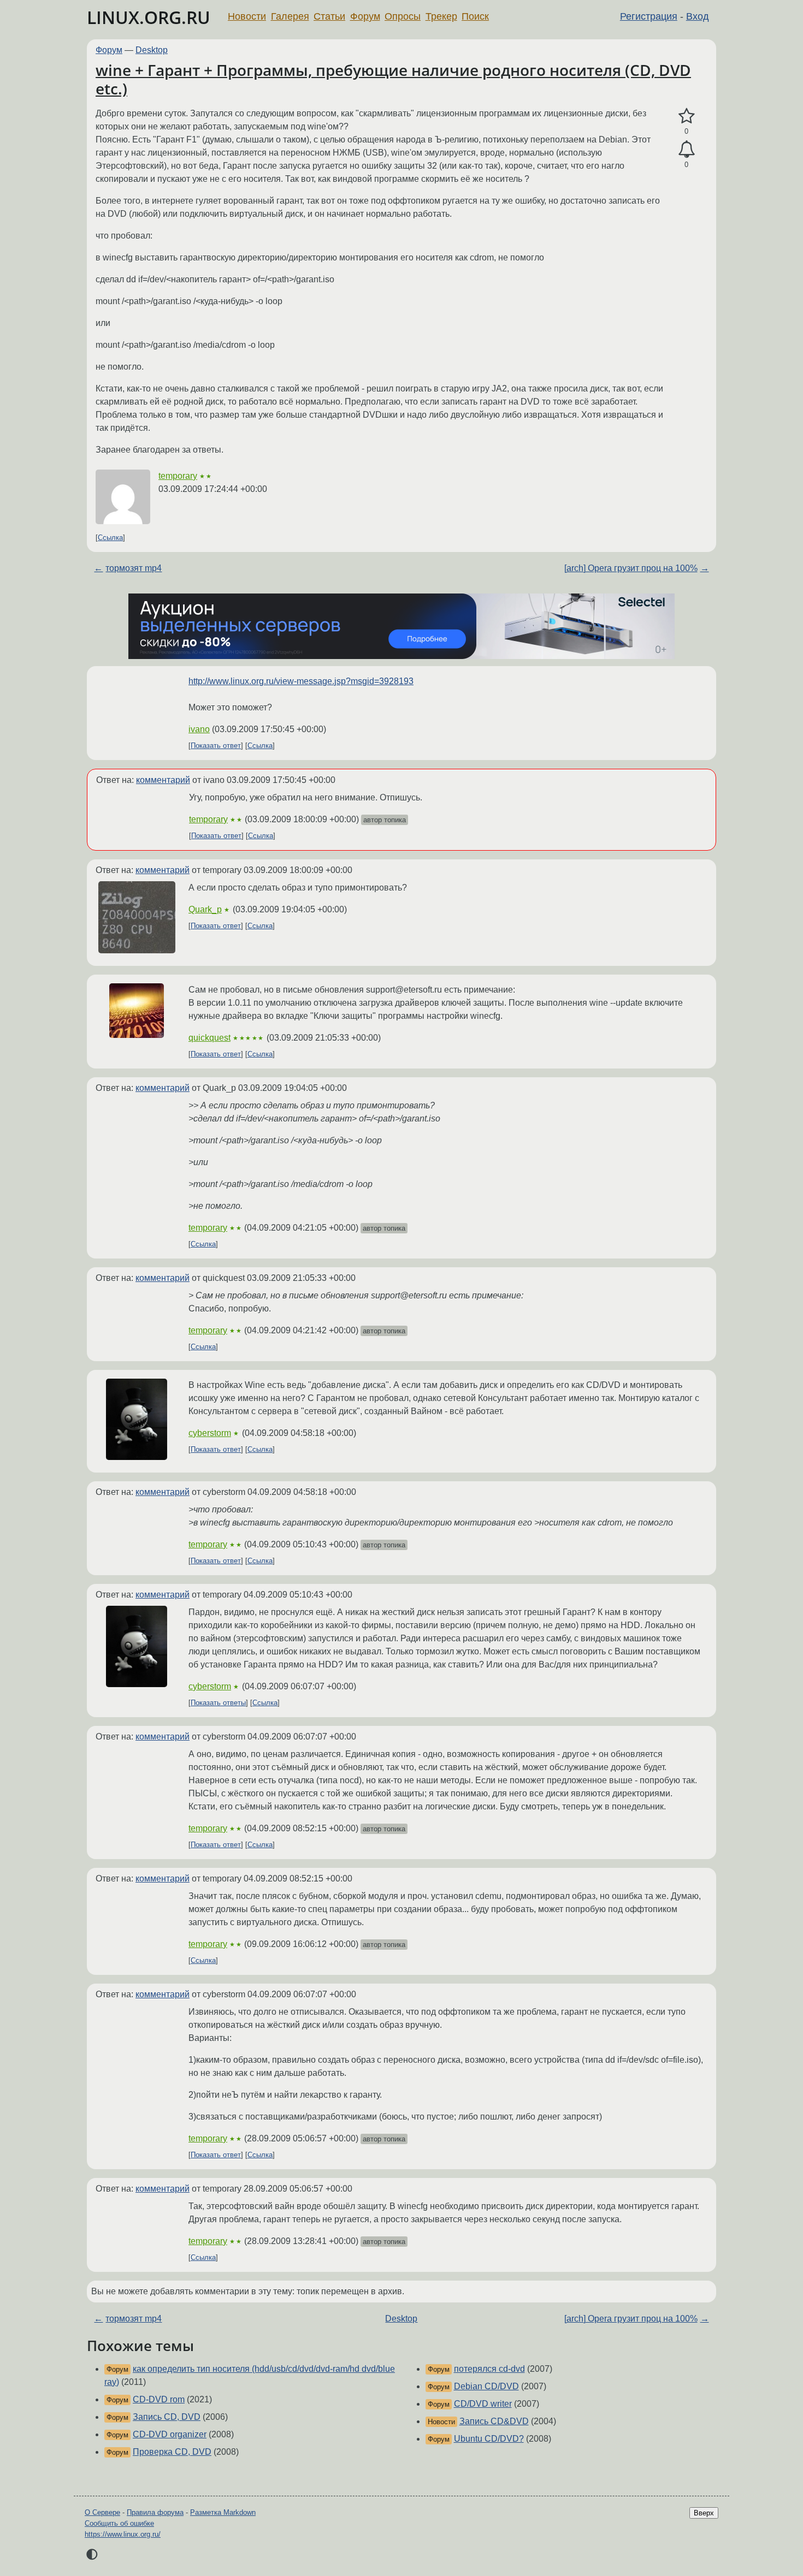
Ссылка (110, 538)
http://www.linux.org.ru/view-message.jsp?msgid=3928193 (301, 681)
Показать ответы (218, 1703)
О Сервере (102, 2512)
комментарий (163, 780)
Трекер (441, 16)
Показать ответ (216, 746)
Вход (698, 16)
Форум (365, 16)
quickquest (209, 1038)
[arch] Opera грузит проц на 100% (631, 568)
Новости (247, 16)
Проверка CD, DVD (172, 2452)
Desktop (152, 50)
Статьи (329, 16)
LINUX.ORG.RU (149, 17)
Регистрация (649, 16)
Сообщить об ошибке (119, 2523)
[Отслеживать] (686, 150)
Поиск (475, 16)
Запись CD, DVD (167, 2417)
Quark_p (205, 909)
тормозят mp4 (134, 568)
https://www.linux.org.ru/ (123, 2534)
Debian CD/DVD (486, 2386)
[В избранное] (686, 116)
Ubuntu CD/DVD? (489, 2439)
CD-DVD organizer (170, 2434)
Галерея (290, 16)
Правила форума (155, 2512)
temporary (178, 476)
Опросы (403, 16)
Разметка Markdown (223, 2512)
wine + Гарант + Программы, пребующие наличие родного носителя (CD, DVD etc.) (393, 79)
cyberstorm (210, 1433)
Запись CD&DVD (494, 2421)
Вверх (704, 2513)
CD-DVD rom (159, 2399)
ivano (199, 729)
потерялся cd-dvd (489, 2369)
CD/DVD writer (483, 2404)
